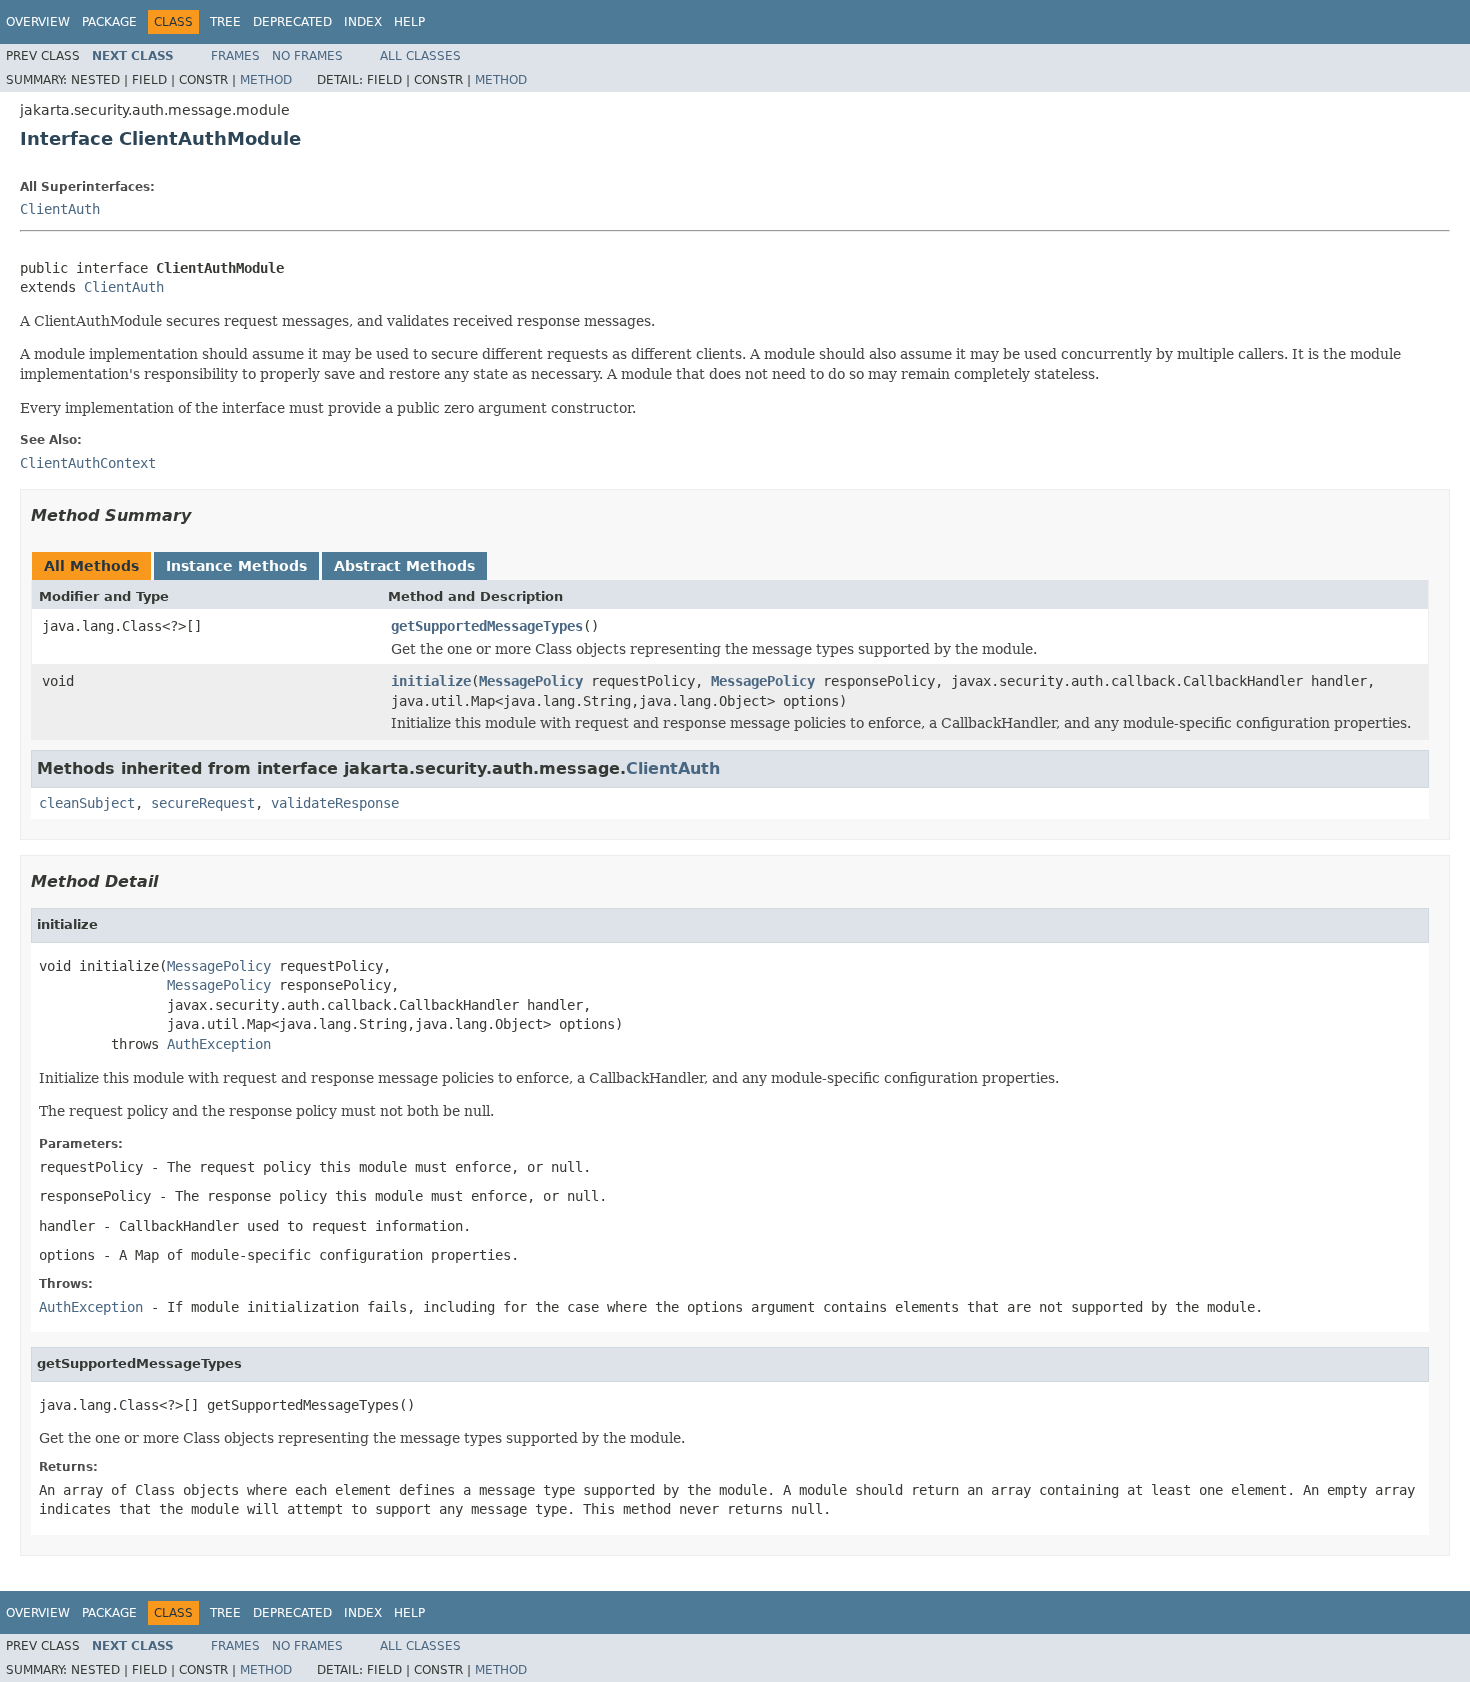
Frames (235, 56)
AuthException (219, 1044)
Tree (225, 22)
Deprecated (292, 22)
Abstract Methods (404, 566)
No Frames (307, 56)
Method (266, 80)
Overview (38, 22)
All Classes (420, 56)
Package (109, 22)
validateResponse (335, 803)
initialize (431, 681)
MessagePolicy (531, 681)
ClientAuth (60, 209)
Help (409, 22)
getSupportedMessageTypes (487, 626)
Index (363, 22)
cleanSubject (87, 803)
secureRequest (203, 803)
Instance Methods (236, 566)
